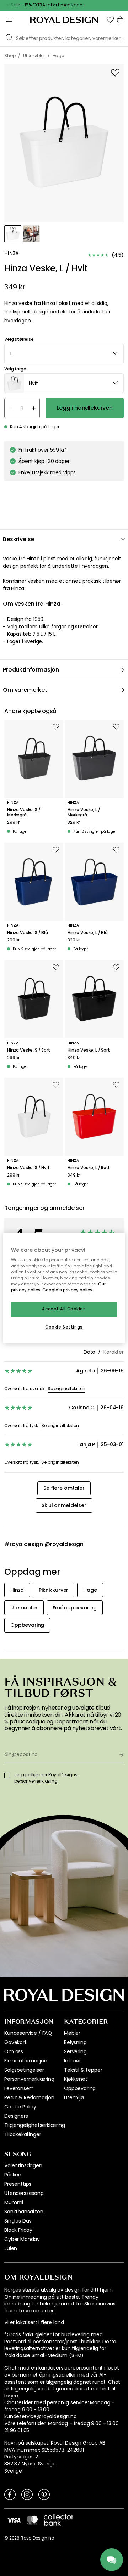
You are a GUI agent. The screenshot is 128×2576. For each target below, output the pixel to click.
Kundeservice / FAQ (28, 2033)
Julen (11, 2248)
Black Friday (18, 2230)
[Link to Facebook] (10, 2494)
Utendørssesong (24, 2193)
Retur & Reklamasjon (29, 2097)
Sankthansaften (24, 2212)
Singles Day (18, 2221)
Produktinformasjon (31, 670)
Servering (75, 2051)
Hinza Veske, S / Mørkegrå (24, 812)
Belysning (75, 2042)
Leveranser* (19, 2088)
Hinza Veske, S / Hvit (28, 1168)
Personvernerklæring (29, 2079)
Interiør (73, 2061)
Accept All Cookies (64, 1309)
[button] (110, 20)
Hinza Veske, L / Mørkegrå (84, 812)
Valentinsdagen (23, 2165)
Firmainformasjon (26, 2061)
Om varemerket (25, 690)
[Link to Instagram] (27, 2494)
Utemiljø (74, 2097)
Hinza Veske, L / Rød (88, 1168)
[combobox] (64, 353)
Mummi (14, 2202)
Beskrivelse (18, 539)
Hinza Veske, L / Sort (89, 1050)
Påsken (13, 2175)
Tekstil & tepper (83, 2070)
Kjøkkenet (76, 2079)
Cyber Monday (22, 2239)
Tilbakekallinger (23, 2134)
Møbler (72, 2033)
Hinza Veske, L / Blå (88, 933)
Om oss (14, 2051)
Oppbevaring (80, 2088)
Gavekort (15, 2042)
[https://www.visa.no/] (14, 2520)
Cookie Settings (64, 1327)
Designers (16, 2116)
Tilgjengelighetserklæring (35, 2125)
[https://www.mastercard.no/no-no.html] (32, 2520)
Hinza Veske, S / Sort (29, 1050)
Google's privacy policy (67, 1290)
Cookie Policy (20, 2107)
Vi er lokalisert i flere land (34, 2323)
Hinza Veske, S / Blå (28, 933)
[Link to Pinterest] (44, 2494)
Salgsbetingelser (24, 2070)
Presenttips (18, 2184)
